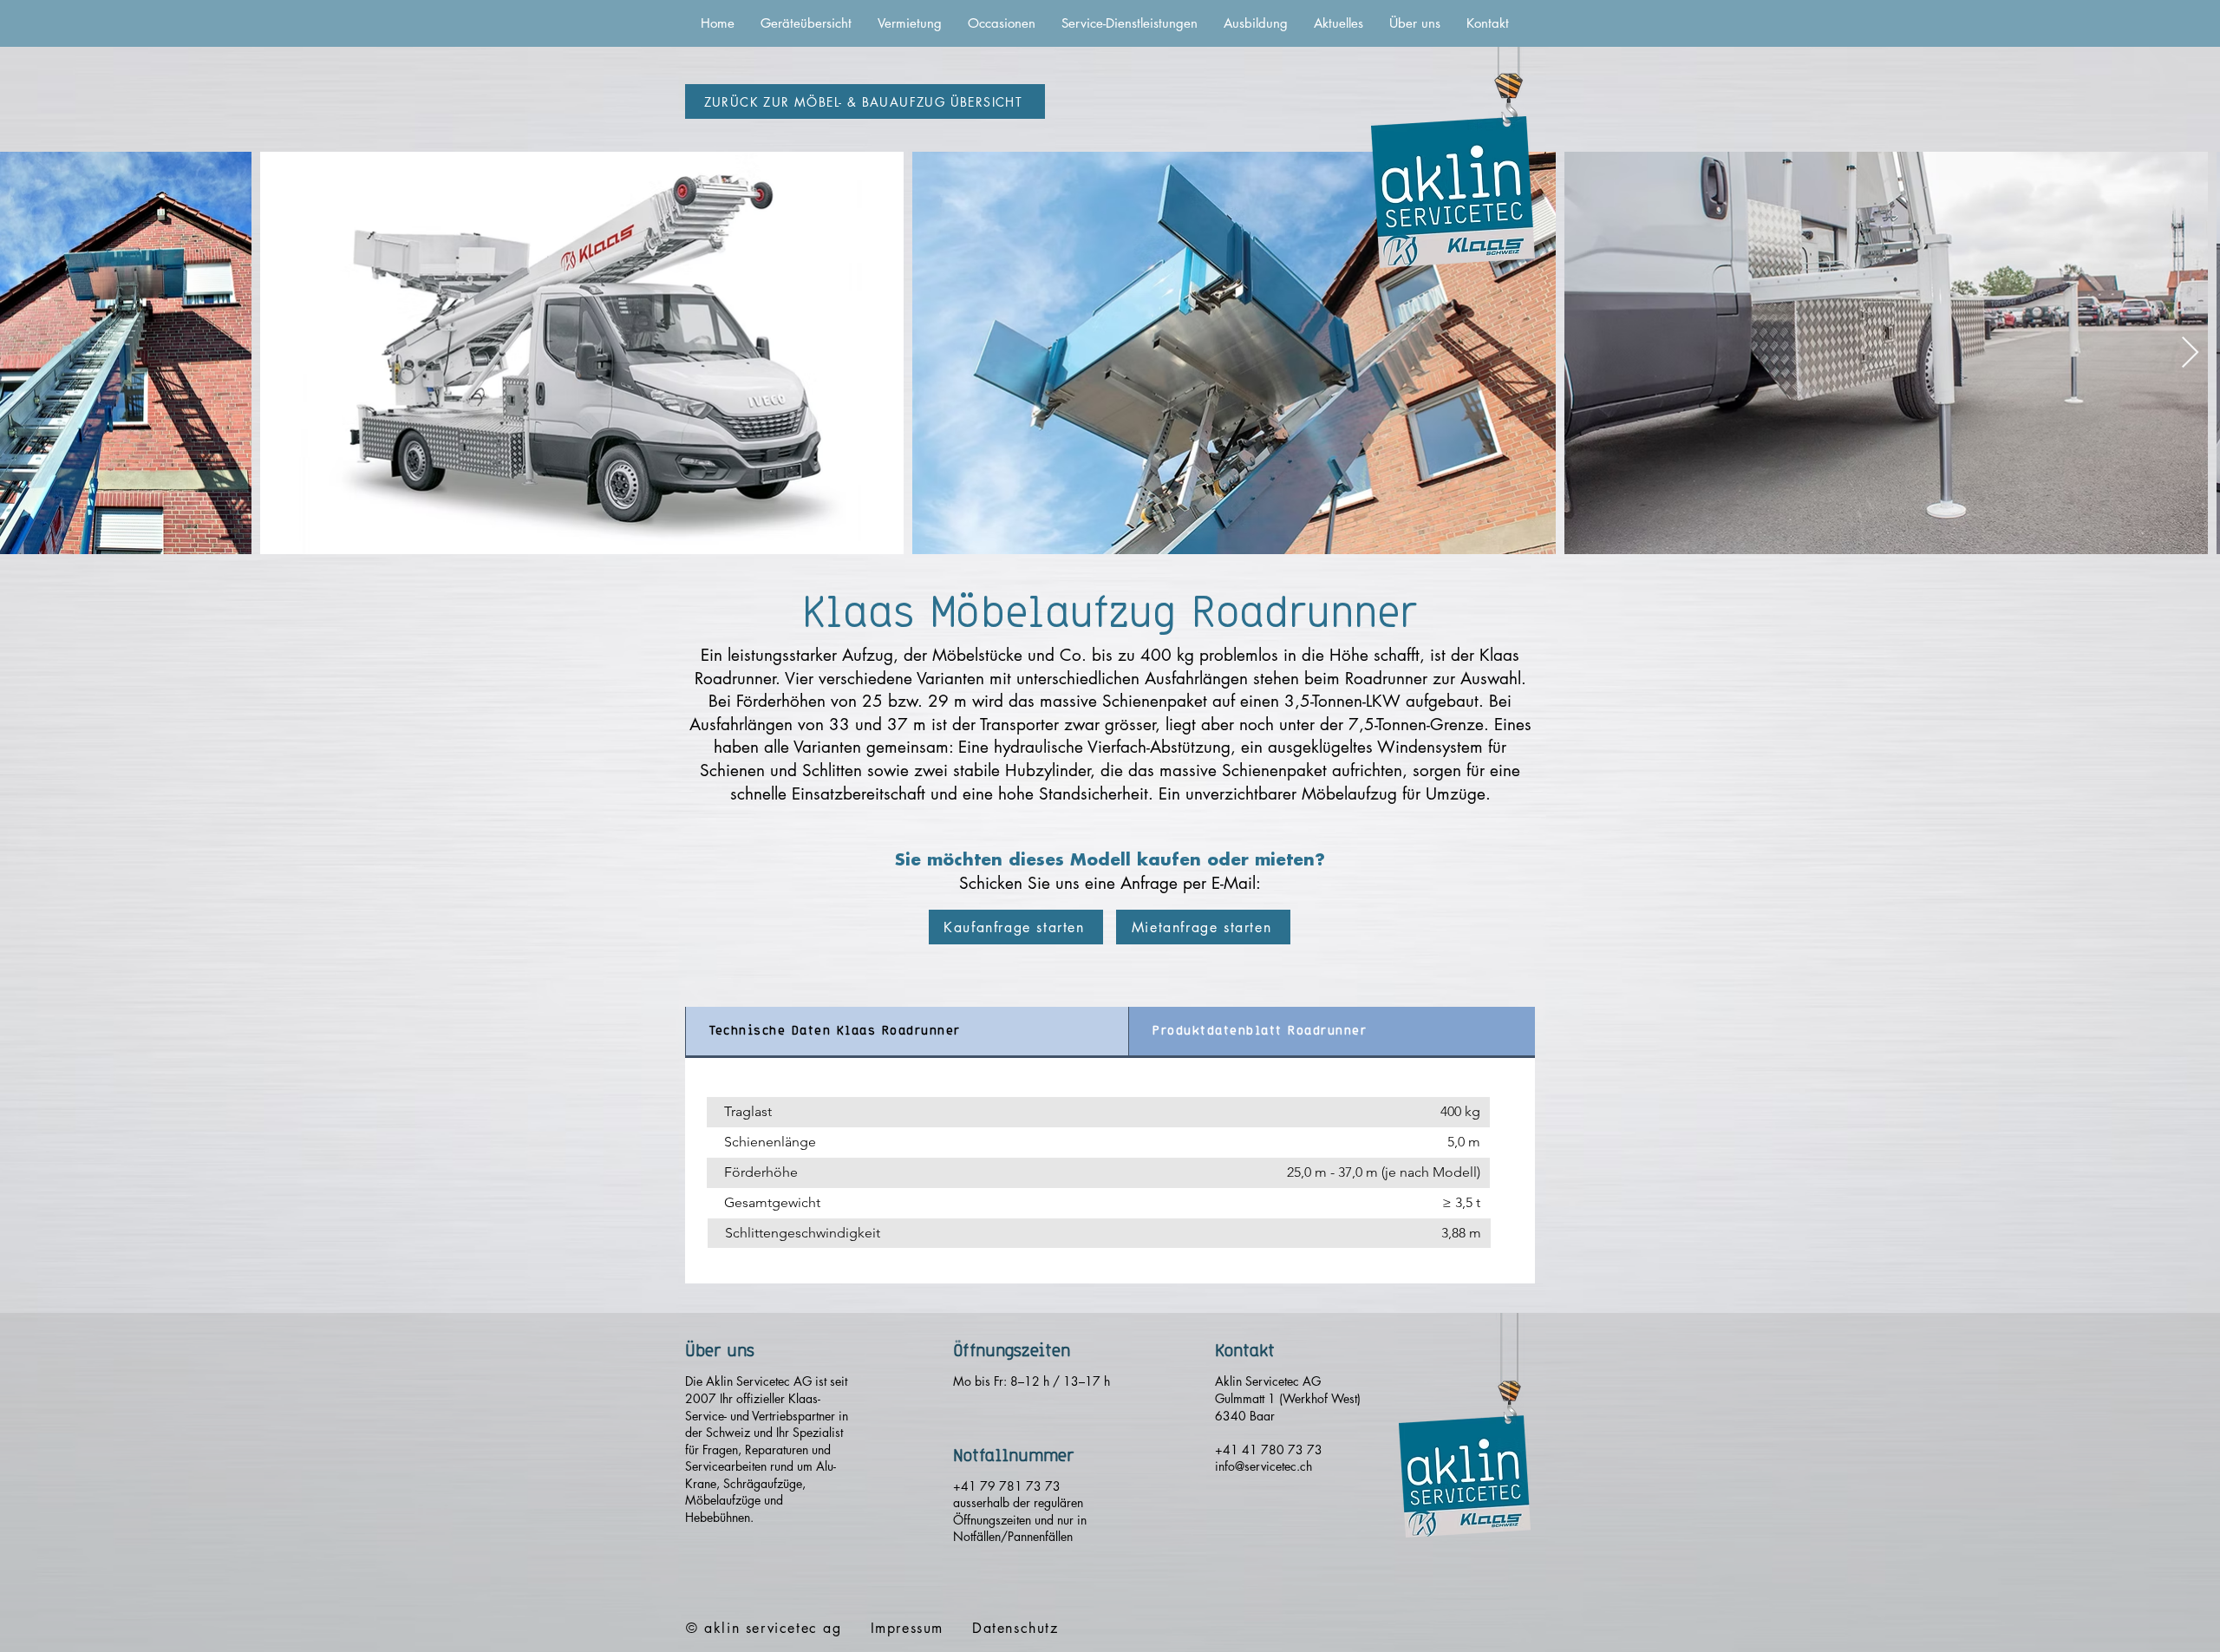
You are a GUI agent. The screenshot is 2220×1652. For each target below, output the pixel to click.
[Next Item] (2190, 353)
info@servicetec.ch (1263, 1466)
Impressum (907, 1628)
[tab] (907, 1032)
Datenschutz (1015, 1628)
